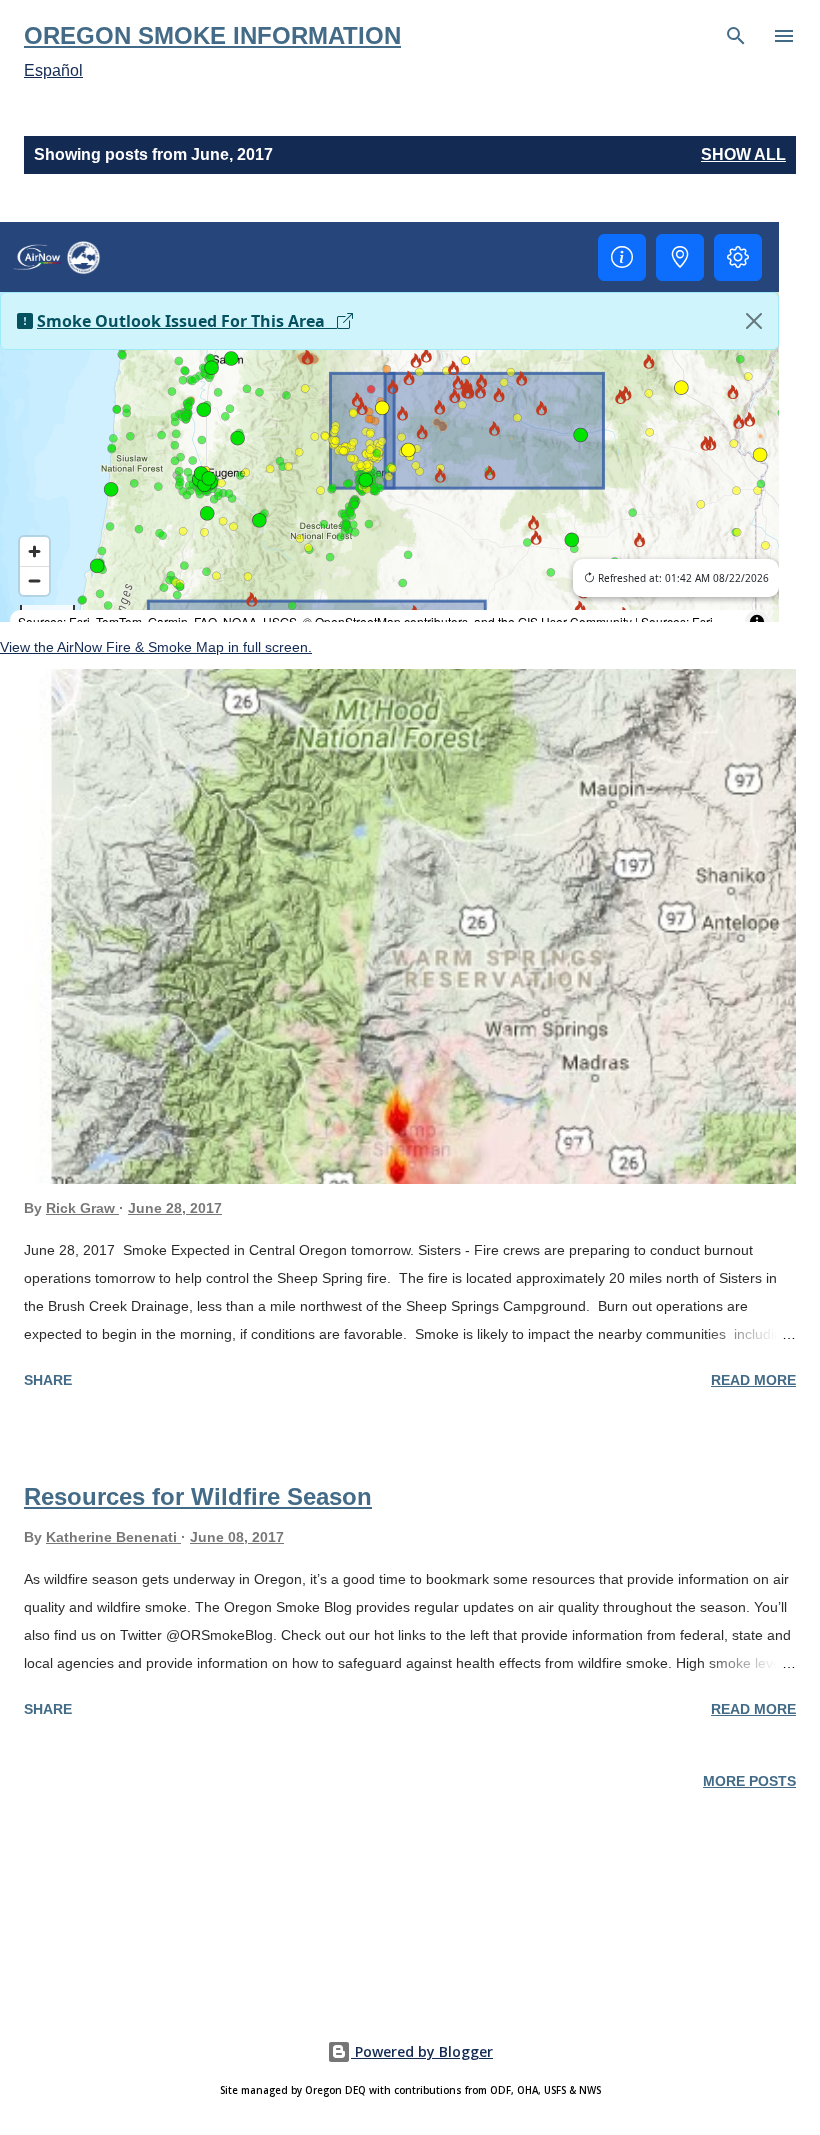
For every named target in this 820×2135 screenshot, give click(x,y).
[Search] (736, 36)
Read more (753, 1380)
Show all (743, 154)
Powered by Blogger (422, 2051)
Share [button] (48, 1380)
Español (53, 70)
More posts (749, 1781)
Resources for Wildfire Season (198, 1496)
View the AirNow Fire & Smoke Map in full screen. (156, 647)
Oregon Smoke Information (212, 35)
